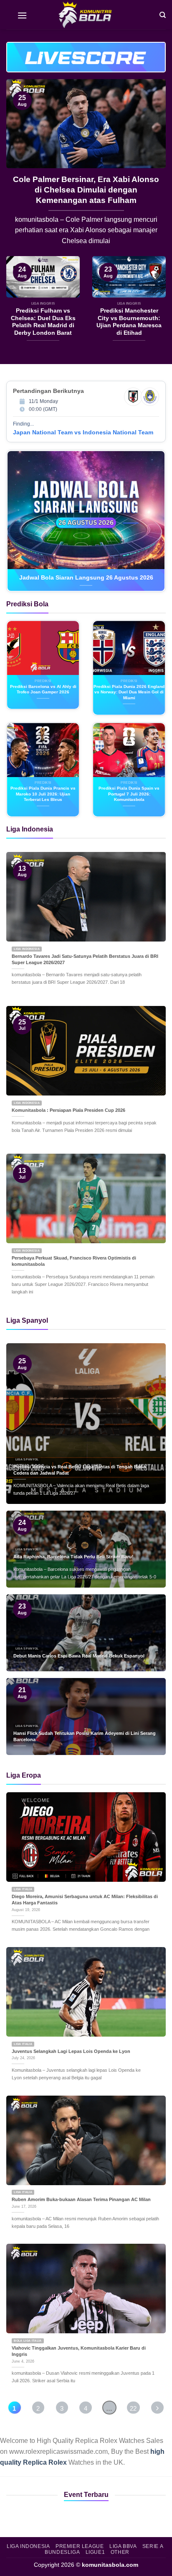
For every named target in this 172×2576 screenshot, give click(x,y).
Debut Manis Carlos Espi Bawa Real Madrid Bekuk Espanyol (79, 1656)
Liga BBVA (123, 2546)
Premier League (80, 2546)
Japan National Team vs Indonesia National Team (83, 432)
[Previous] (20, 168)
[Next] (152, 168)
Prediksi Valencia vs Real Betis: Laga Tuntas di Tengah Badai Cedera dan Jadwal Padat (80, 1470)
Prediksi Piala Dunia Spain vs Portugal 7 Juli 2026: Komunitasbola (129, 794)
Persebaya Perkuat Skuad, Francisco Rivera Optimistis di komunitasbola (74, 1261)
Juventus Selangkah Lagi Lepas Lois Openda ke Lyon (71, 2051)
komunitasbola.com (110, 2565)
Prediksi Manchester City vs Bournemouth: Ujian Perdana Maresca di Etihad (129, 322)
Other (120, 2552)
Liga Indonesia (28, 2546)
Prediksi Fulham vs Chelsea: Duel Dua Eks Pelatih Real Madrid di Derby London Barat (43, 322)
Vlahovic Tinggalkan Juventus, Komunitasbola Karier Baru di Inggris (79, 2351)
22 (133, 2408)
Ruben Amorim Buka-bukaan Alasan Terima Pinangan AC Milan (81, 2199)
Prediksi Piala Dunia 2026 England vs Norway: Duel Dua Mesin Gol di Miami (129, 692)
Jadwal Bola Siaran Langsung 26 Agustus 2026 (86, 578)
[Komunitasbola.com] (86, 15)
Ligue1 (95, 2552)
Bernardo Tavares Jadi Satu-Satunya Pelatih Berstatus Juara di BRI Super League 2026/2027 (85, 959)
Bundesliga (62, 2552)
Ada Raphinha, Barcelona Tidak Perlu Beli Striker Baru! (86, 185)
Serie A (153, 2546)
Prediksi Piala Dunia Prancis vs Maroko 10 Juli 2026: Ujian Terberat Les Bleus (43, 794)
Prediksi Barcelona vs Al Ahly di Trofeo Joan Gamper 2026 (43, 689)
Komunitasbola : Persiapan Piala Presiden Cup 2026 (68, 1110)
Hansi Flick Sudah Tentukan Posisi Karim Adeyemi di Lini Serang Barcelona (85, 1736)
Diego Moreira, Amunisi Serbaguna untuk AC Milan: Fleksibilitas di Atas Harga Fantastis (85, 1900)
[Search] (163, 14)
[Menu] (22, 15)
